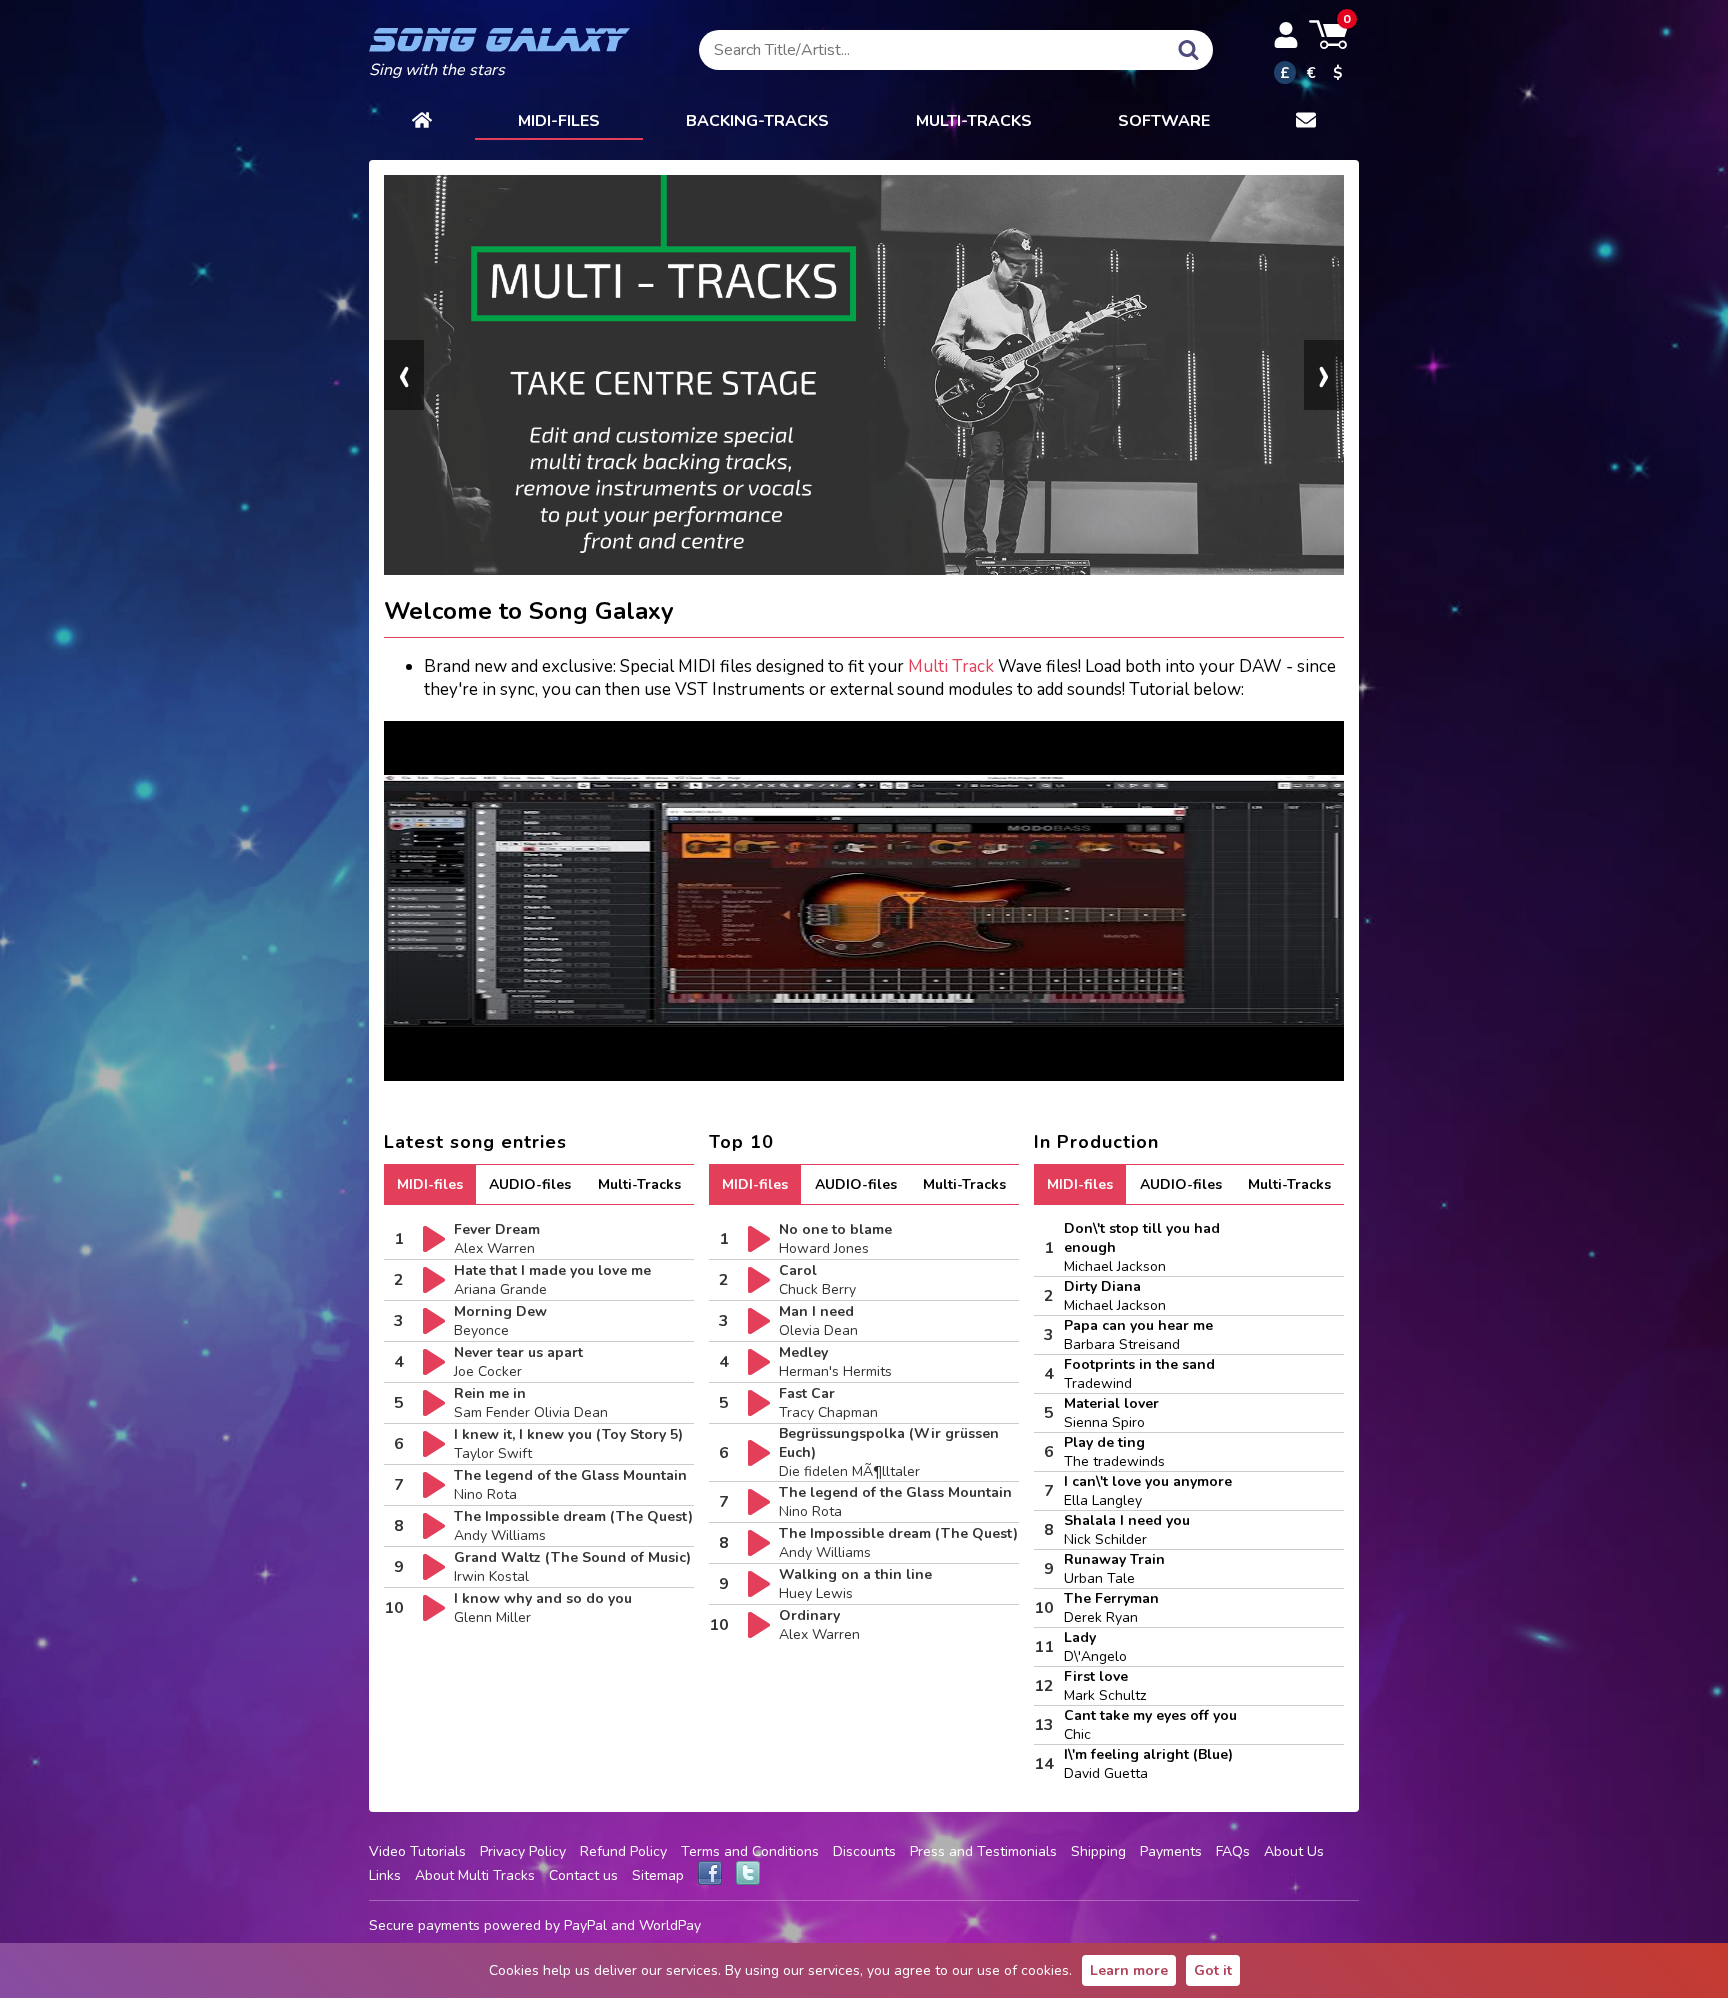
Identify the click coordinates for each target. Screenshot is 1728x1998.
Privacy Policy (523, 1851)
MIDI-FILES (559, 121)
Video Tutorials (417, 1851)
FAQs (1233, 1851)
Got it (1213, 1970)
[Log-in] (1286, 35)
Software (1164, 121)
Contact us (583, 1875)
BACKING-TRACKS (757, 121)
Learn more (1129, 1970)
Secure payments (424, 1925)
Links (385, 1875)
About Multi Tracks (475, 1875)
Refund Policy (623, 1851)
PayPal (585, 1925)
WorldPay (670, 1925)
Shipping (1098, 1851)
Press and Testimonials (983, 1851)
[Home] (422, 122)
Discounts (864, 1851)
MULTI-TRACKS (974, 121)
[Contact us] (1306, 122)
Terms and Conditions (750, 1851)
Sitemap (658, 1875)
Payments (1171, 1851)
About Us (1294, 1851)
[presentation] (404, 375)
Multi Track (951, 666)
